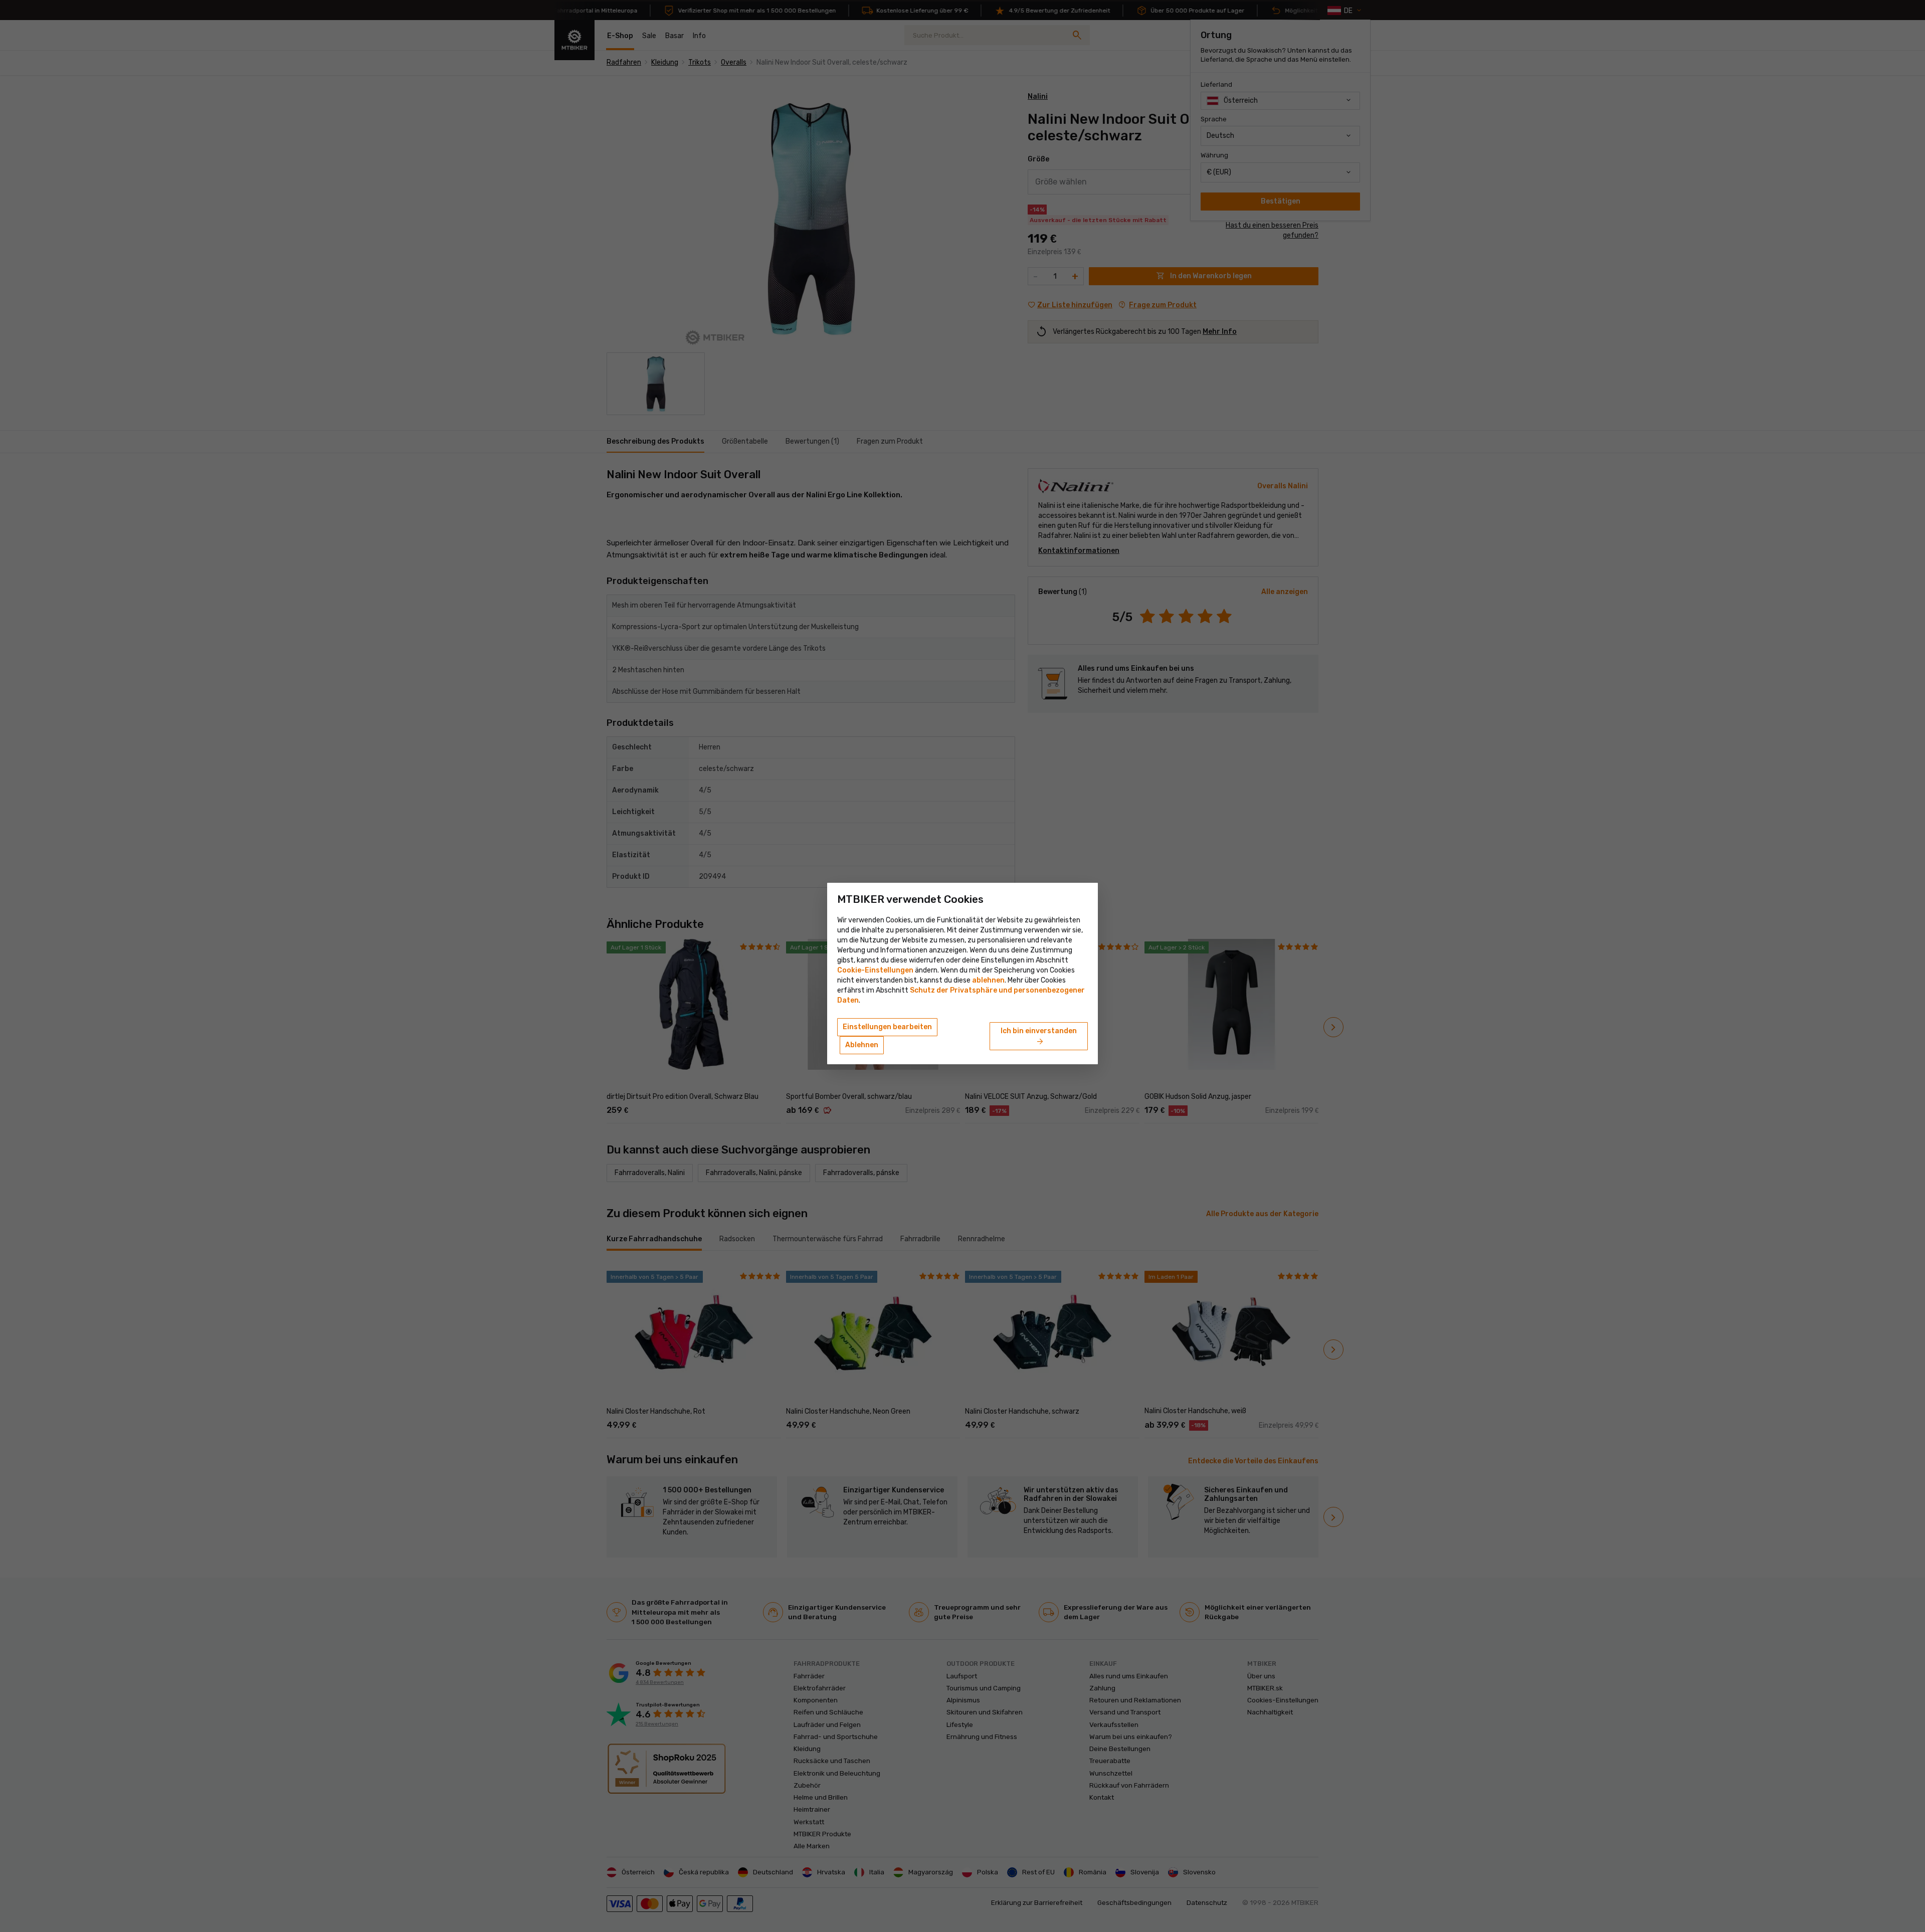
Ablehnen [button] (862, 1045)
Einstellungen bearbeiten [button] (887, 1027)
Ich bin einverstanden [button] (1039, 1037)
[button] (988, 980)
